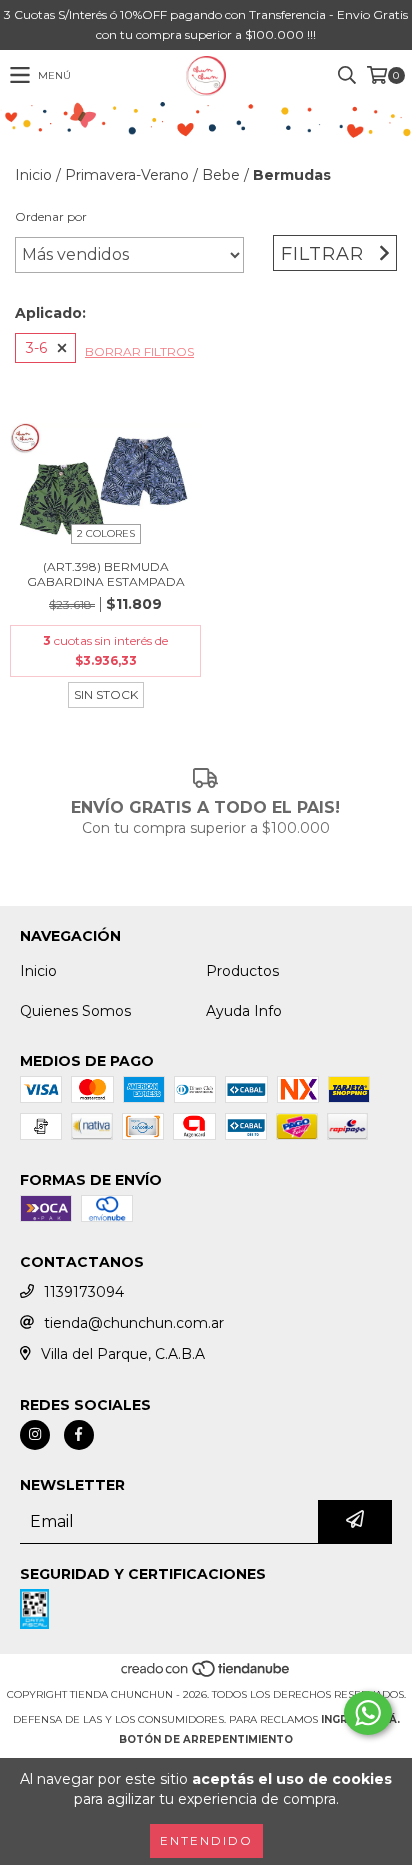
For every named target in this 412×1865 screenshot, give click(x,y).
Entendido (206, 1840)
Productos (242, 971)
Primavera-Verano (127, 175)
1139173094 (84, 1292)
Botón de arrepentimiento (206, 1739)
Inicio (33, 175)
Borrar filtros (139, 351)
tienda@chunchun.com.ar (134, 1323)
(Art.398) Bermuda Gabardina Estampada (106, 574)
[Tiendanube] (206, 1674)
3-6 (36, 348)
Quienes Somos (75, 1011)
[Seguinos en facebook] (79, 1435)
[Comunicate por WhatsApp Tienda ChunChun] (368, 1713)
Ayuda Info (244, 1011)
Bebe (221, 175)
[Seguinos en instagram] (35, 1435)
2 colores (106, 533)
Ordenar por (51, 216)
